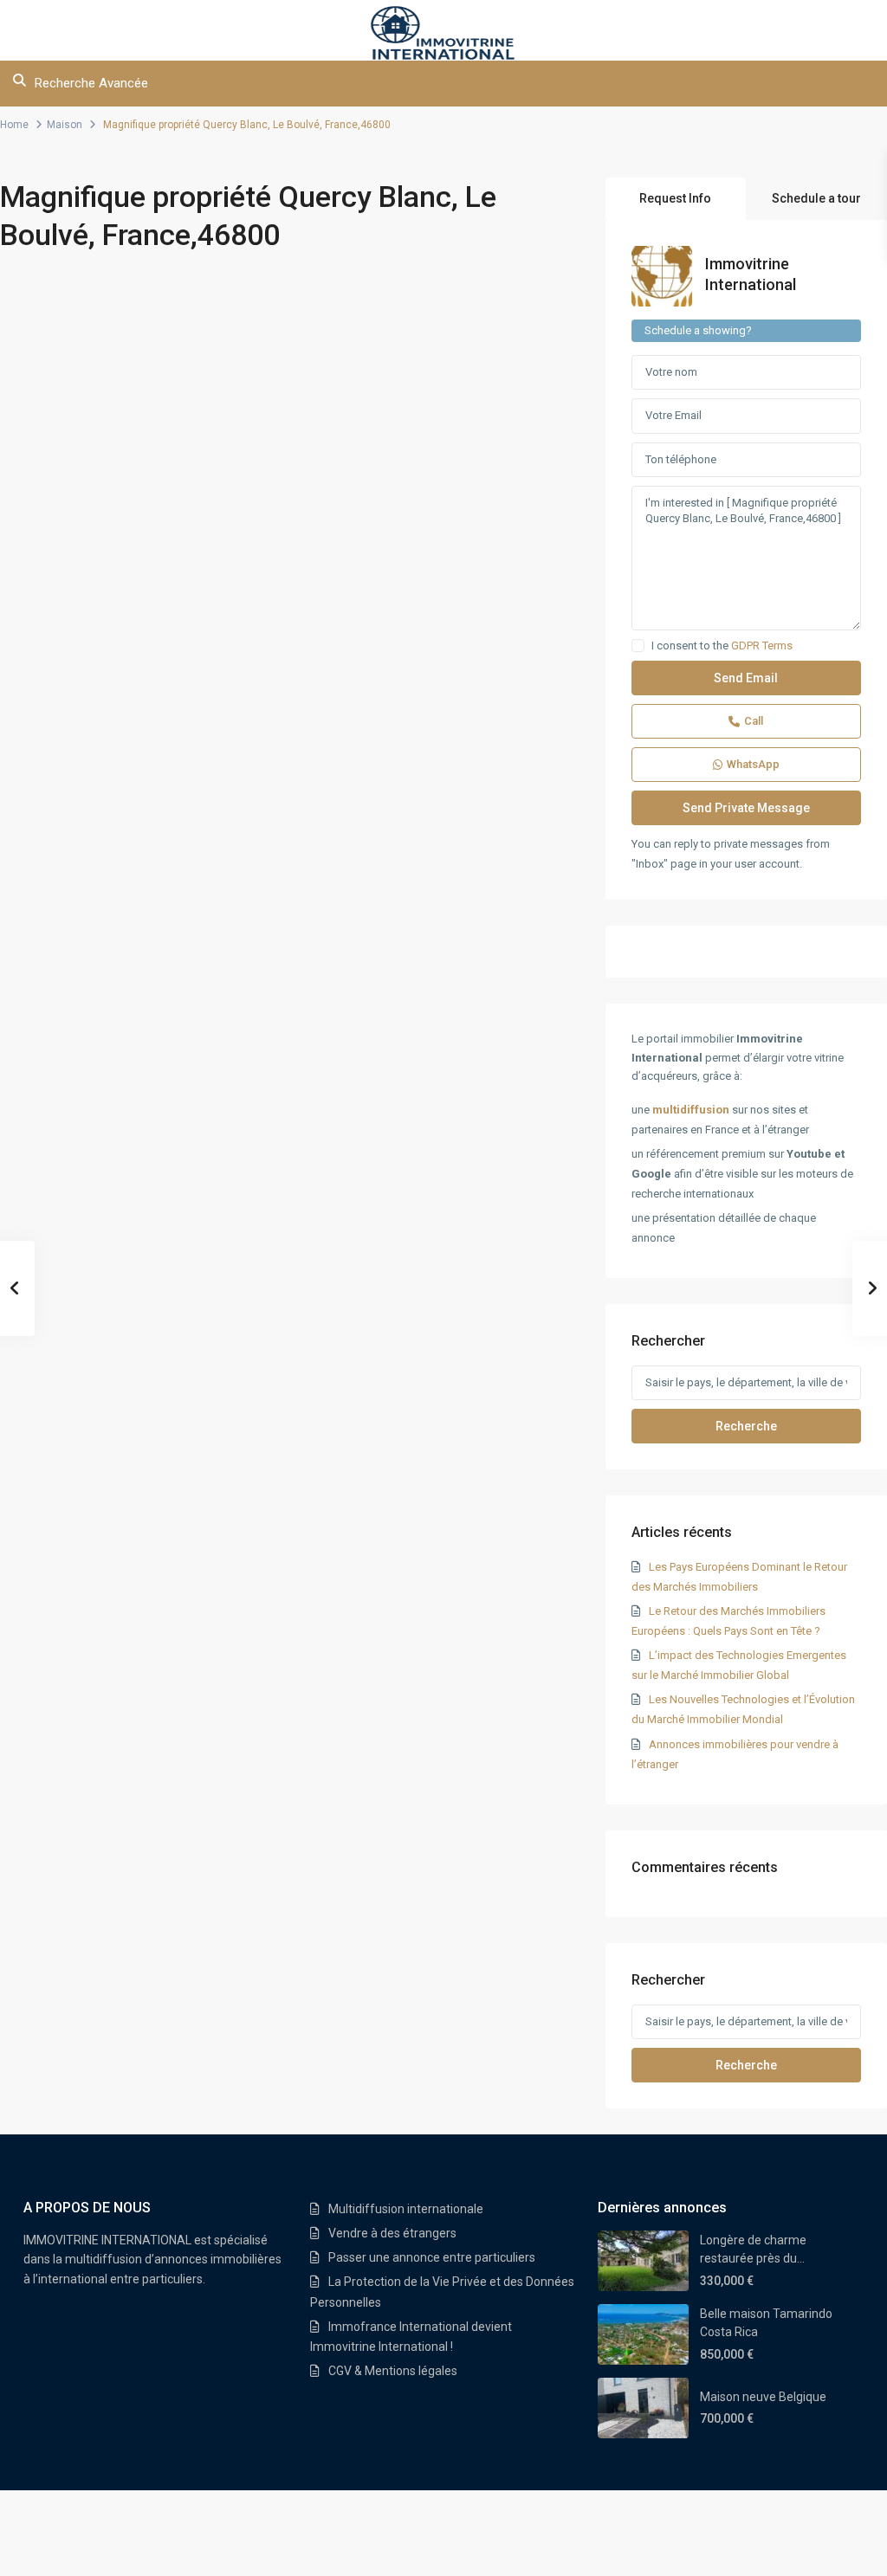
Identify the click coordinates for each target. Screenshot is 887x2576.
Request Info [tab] (675, 198)
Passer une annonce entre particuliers (432, 2257)
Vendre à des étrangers (392, 2233)
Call (754, 721)
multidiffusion (691, 1110)
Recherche (746, 1426)
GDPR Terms (762, 646)
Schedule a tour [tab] (816, 198)
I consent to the (722, 646)
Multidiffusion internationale (406, 2209)
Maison (65, 125)
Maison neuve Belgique (763, 2397)
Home (14, 125)
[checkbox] (638, 646)
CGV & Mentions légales (393, 2371)
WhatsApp (753, 764)
